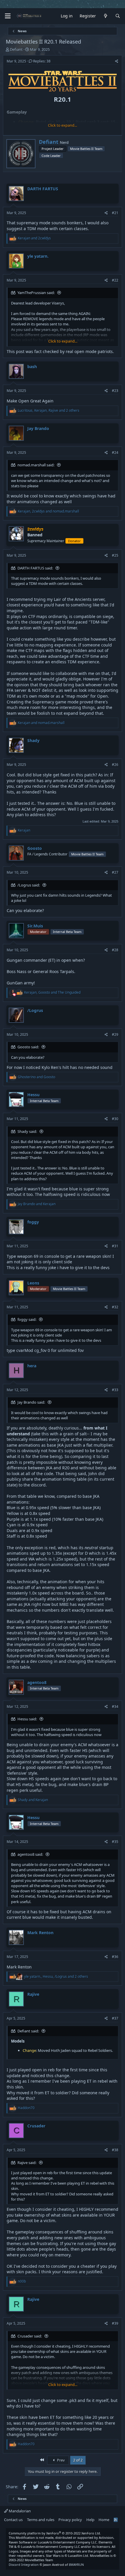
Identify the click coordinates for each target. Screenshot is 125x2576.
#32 (115, 1307)
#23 (115, 391)
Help (90, 2520)
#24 (115, 453)
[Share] (117, 61)
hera (32, 1366)
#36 (115, 1957)
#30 (115, 1119)
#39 (115, 2323)
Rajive (33, 1994)
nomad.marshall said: (36, 465)
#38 (115, 2150)
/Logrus (35, 1010)
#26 (115, 765)
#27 (115, 872)
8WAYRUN (76, 2565)
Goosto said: (28, 1047)
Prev (60, 2460)
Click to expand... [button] (63, 125)
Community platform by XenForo (55, 2533)
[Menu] (8, 16)
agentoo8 (37, 1682)
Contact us (13, 2520)
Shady (33, 740)
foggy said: (27, 1319)
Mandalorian (19, 2511)
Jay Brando (38, 428)
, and (48, 511)
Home (104, 2520)
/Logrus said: (29, 885)
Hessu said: (27, 1719)
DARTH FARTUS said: (35, 568)
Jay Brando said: (31, 1402)
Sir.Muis (35, 926)
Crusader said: (30, 2336)
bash (32, 367)
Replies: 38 (42, 61)
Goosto (35, 848)
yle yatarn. (38, 256)
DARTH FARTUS (43, 189)
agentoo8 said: (30, 1854)
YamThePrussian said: (36, 293)
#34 (115, 1707)
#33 (115, 1390)
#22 (115, 280)
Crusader (36, 2126)
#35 (115, 1842)
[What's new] (106, 16)
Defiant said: (28, 2031)
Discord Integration (24, 2565)
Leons (33, 1283)
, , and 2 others (49, 410)
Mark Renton (40, 1933)
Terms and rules (41, 2520)
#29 (115, 1034)
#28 (115, 950)
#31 (115, 1246)
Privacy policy (70, 2520)
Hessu (33, 1095)
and (34, 238)
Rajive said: (27, 2163)
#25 (115, 555)
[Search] (118, 16)
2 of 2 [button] (78, 2460)
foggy (33, 1222)
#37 (115, 2018)
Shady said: (27, 1131)
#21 (115, 213)
